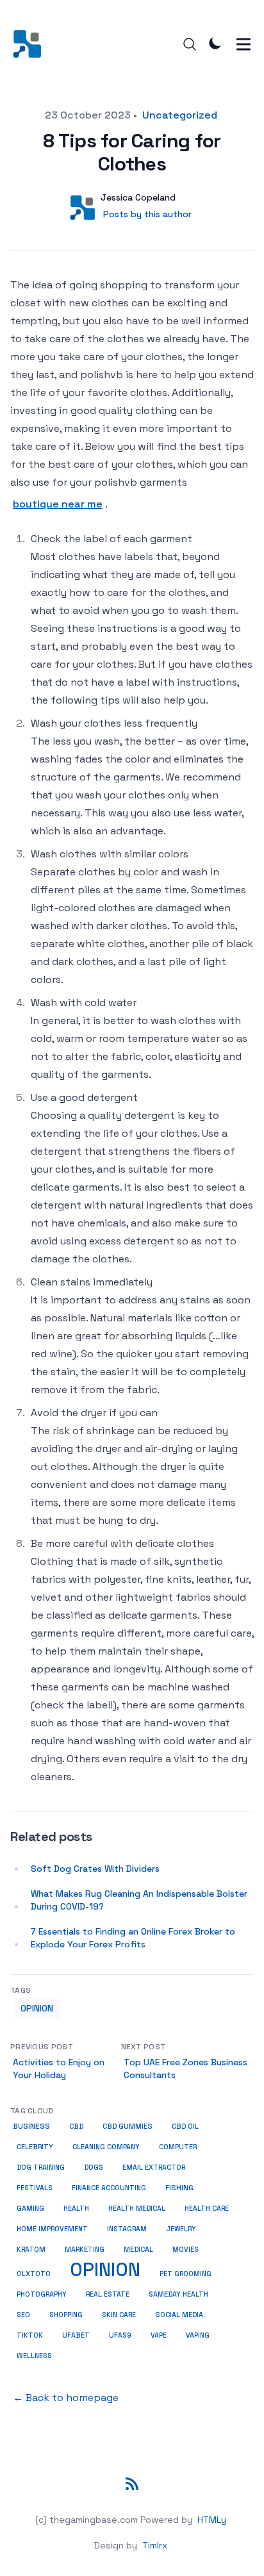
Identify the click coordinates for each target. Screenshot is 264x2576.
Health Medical (137, 2208)
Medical (138, 2249)
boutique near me (58, 504)
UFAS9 (120, 2335)
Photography (42, 2294)
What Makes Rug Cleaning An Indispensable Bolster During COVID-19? (139, 1900)
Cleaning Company (106, 2147)
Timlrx (155, 2545)
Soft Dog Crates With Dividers (95, 1869)
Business (31, 2126)
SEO (23, 2315)
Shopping (66, 2315)
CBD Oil (185, 2126)
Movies (186, 2249)
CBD (76, 2126)
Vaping (198, 2335)
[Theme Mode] (215, 43)
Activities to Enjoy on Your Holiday (59, 2068)
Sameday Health (178, 2294)
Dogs (94, 2167)
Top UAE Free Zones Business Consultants (186, 2068)
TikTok (30, 2335)
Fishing (179, 2188)
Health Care (207, 2208)
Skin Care (119, 2315)
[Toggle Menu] (243, 44)
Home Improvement (52, 2229)
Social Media (179, 2315)
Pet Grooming (186, 2274)
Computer (178, 2147)
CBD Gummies (128, 2126)
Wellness (34, 2356)
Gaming (30, 2208)
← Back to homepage (66, 2398)
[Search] (190, 44)
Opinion (37, 2008)
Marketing (85, 2249)
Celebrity (35, 2147)
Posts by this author (147, 214)
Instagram (127, 2229)
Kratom (31, 2249)
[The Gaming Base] (31, 44)
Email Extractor (154, 2167)
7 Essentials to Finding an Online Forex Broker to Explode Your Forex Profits (133, 1938)
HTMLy (212, 2520)
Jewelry (181, 2229)
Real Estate (108, 2294)
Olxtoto (34, 2274)
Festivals (35, 2188)
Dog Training (41, 2167)
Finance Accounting (109, 2188)
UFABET (76, 2335)
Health (76, 2208)
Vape (159, 2335)
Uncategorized (180, 115)
